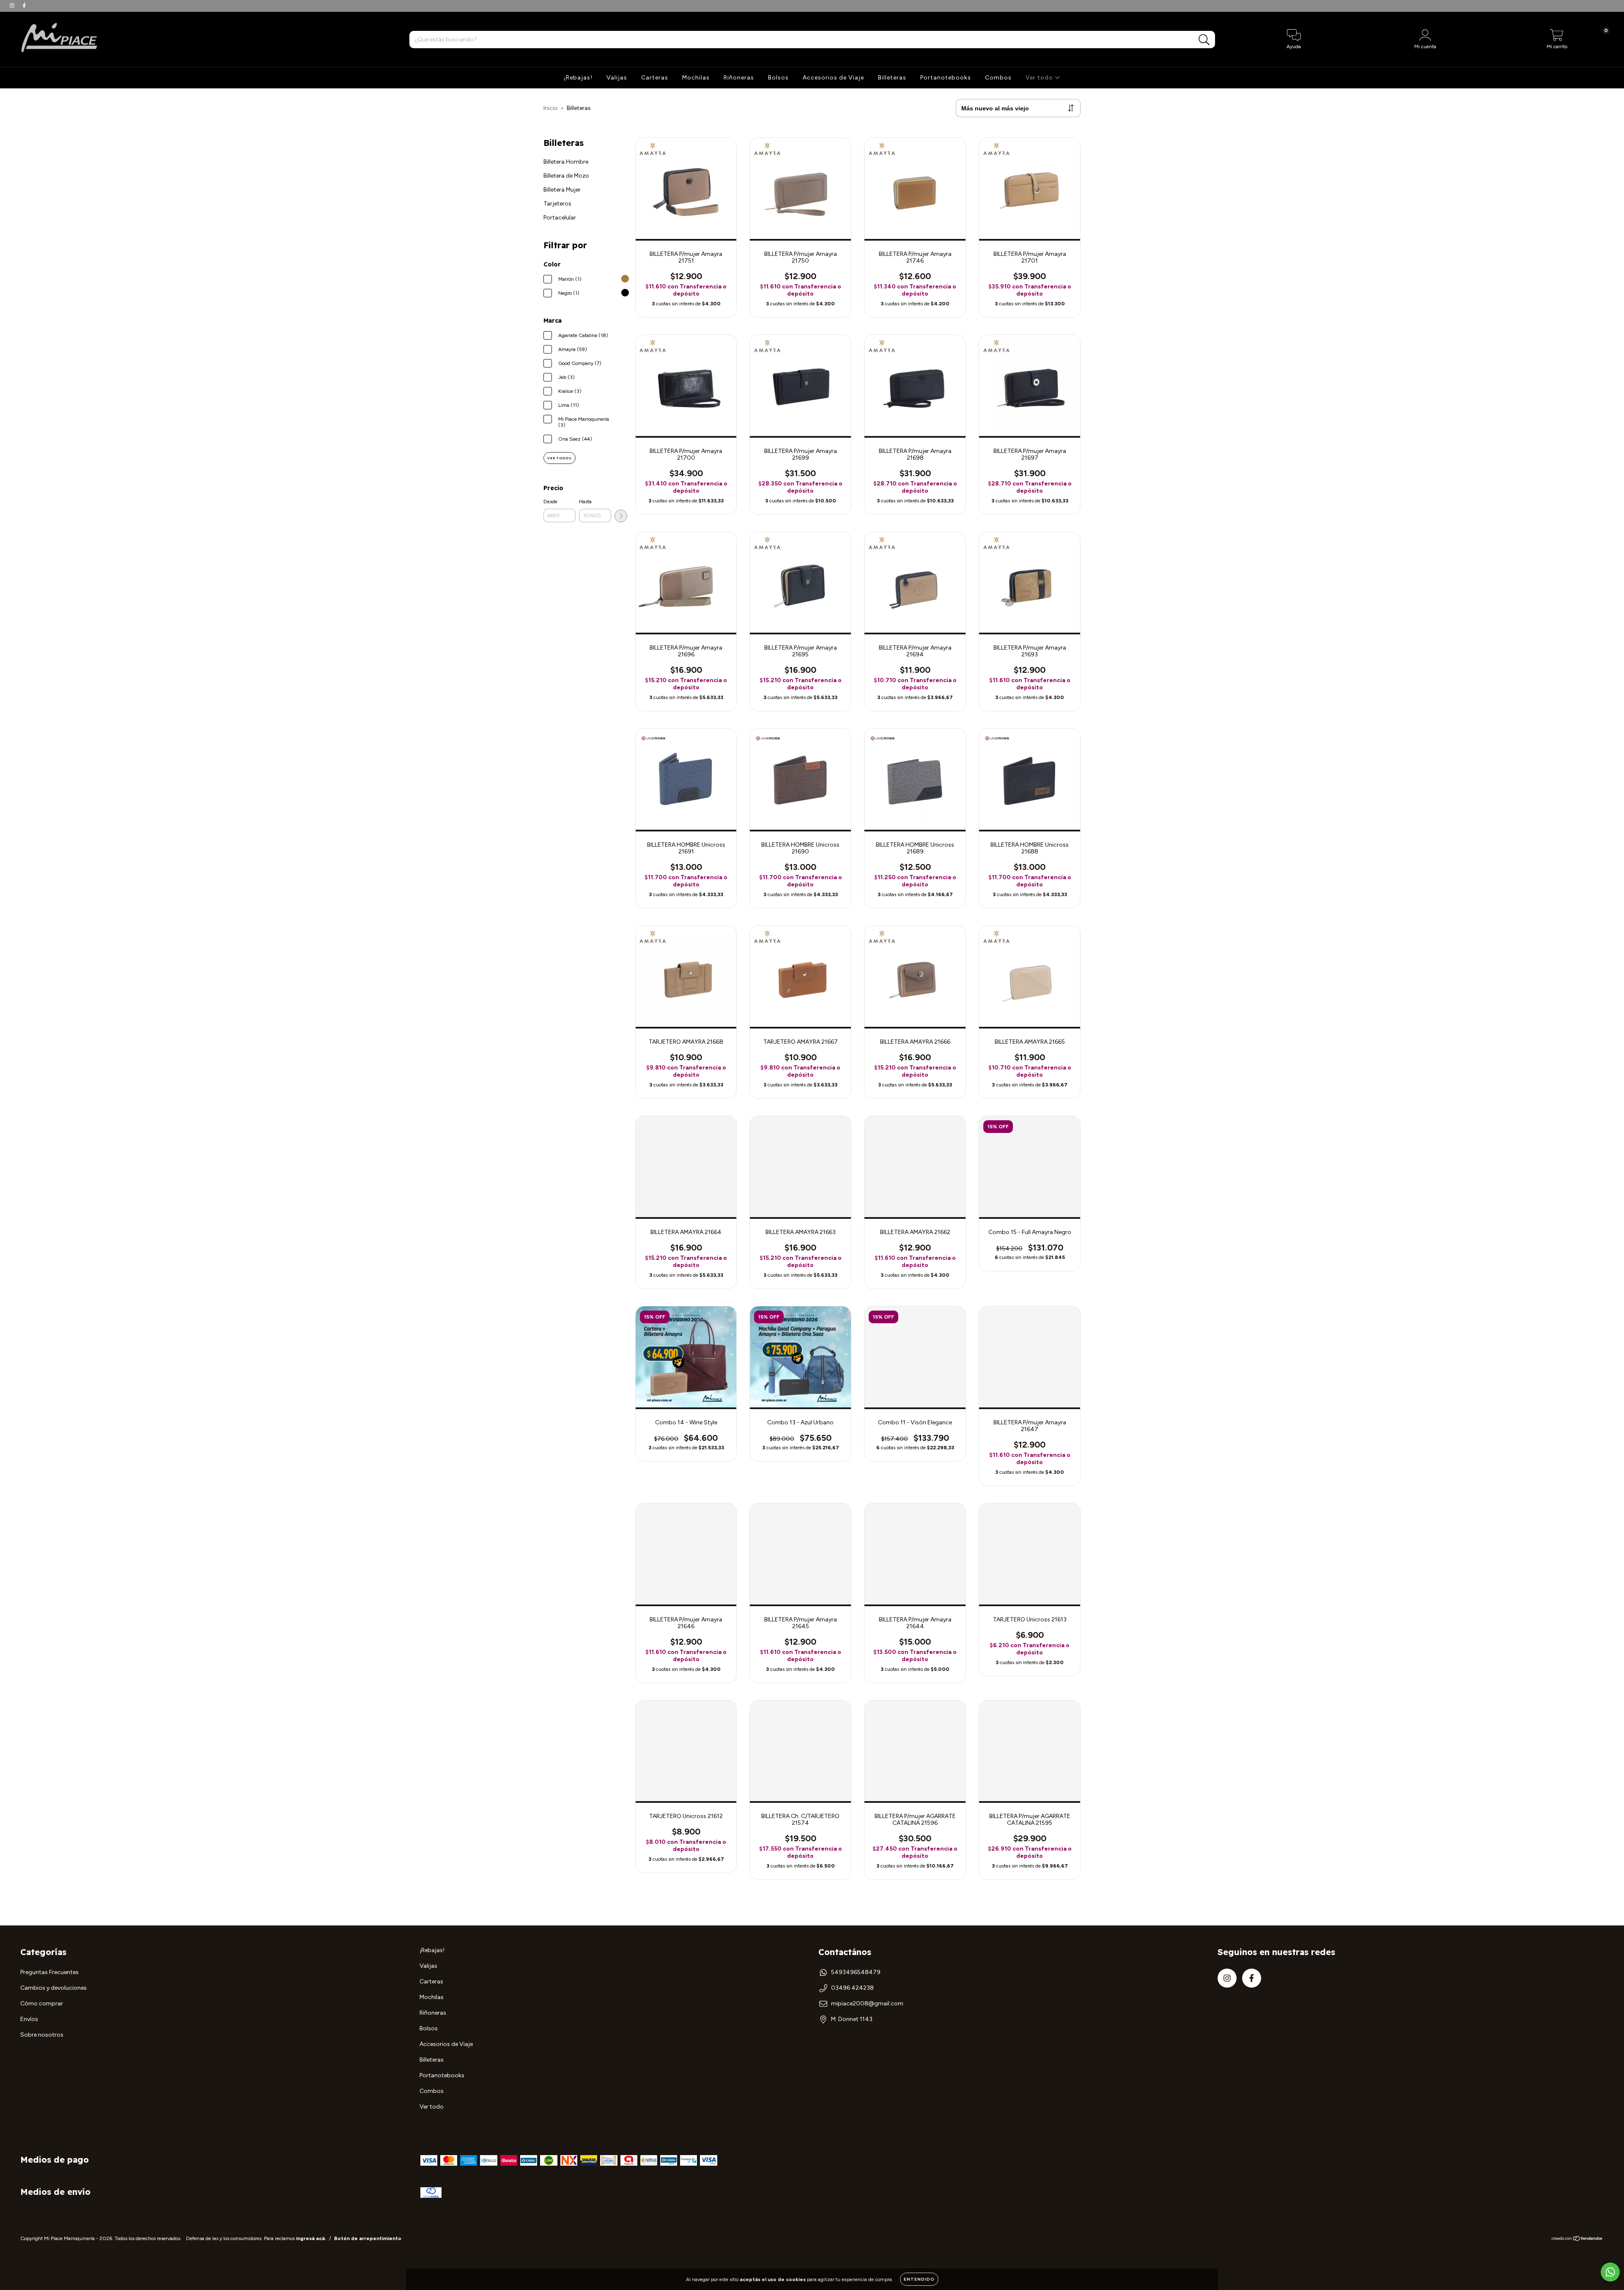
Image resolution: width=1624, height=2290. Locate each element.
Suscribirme (812, 126)
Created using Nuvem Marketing (812, 155)
